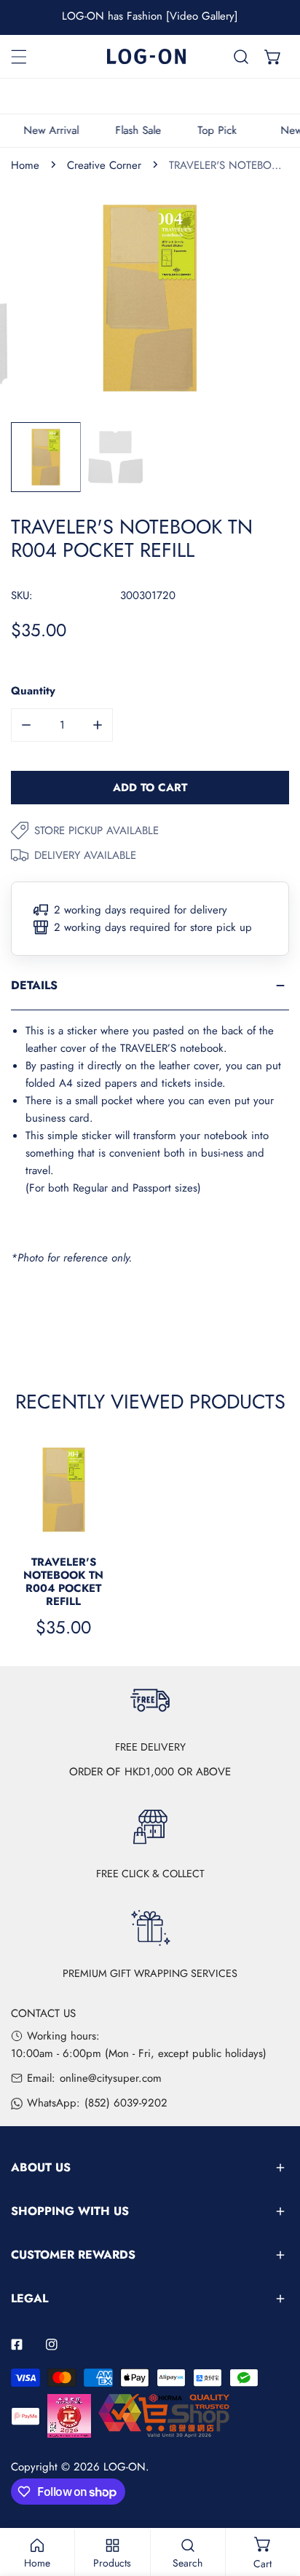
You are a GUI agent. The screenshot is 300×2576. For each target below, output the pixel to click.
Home (25, 165)
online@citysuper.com (111, 2078)
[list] (150, 298)
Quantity (33, 691)
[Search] (241, 57)
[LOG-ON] (146, 56)
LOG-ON (125, 2467)
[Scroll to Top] (274, 2499)
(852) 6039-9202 (126, 2103)
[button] (273, 57)
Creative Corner (104, 165)
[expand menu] (19, 57)
